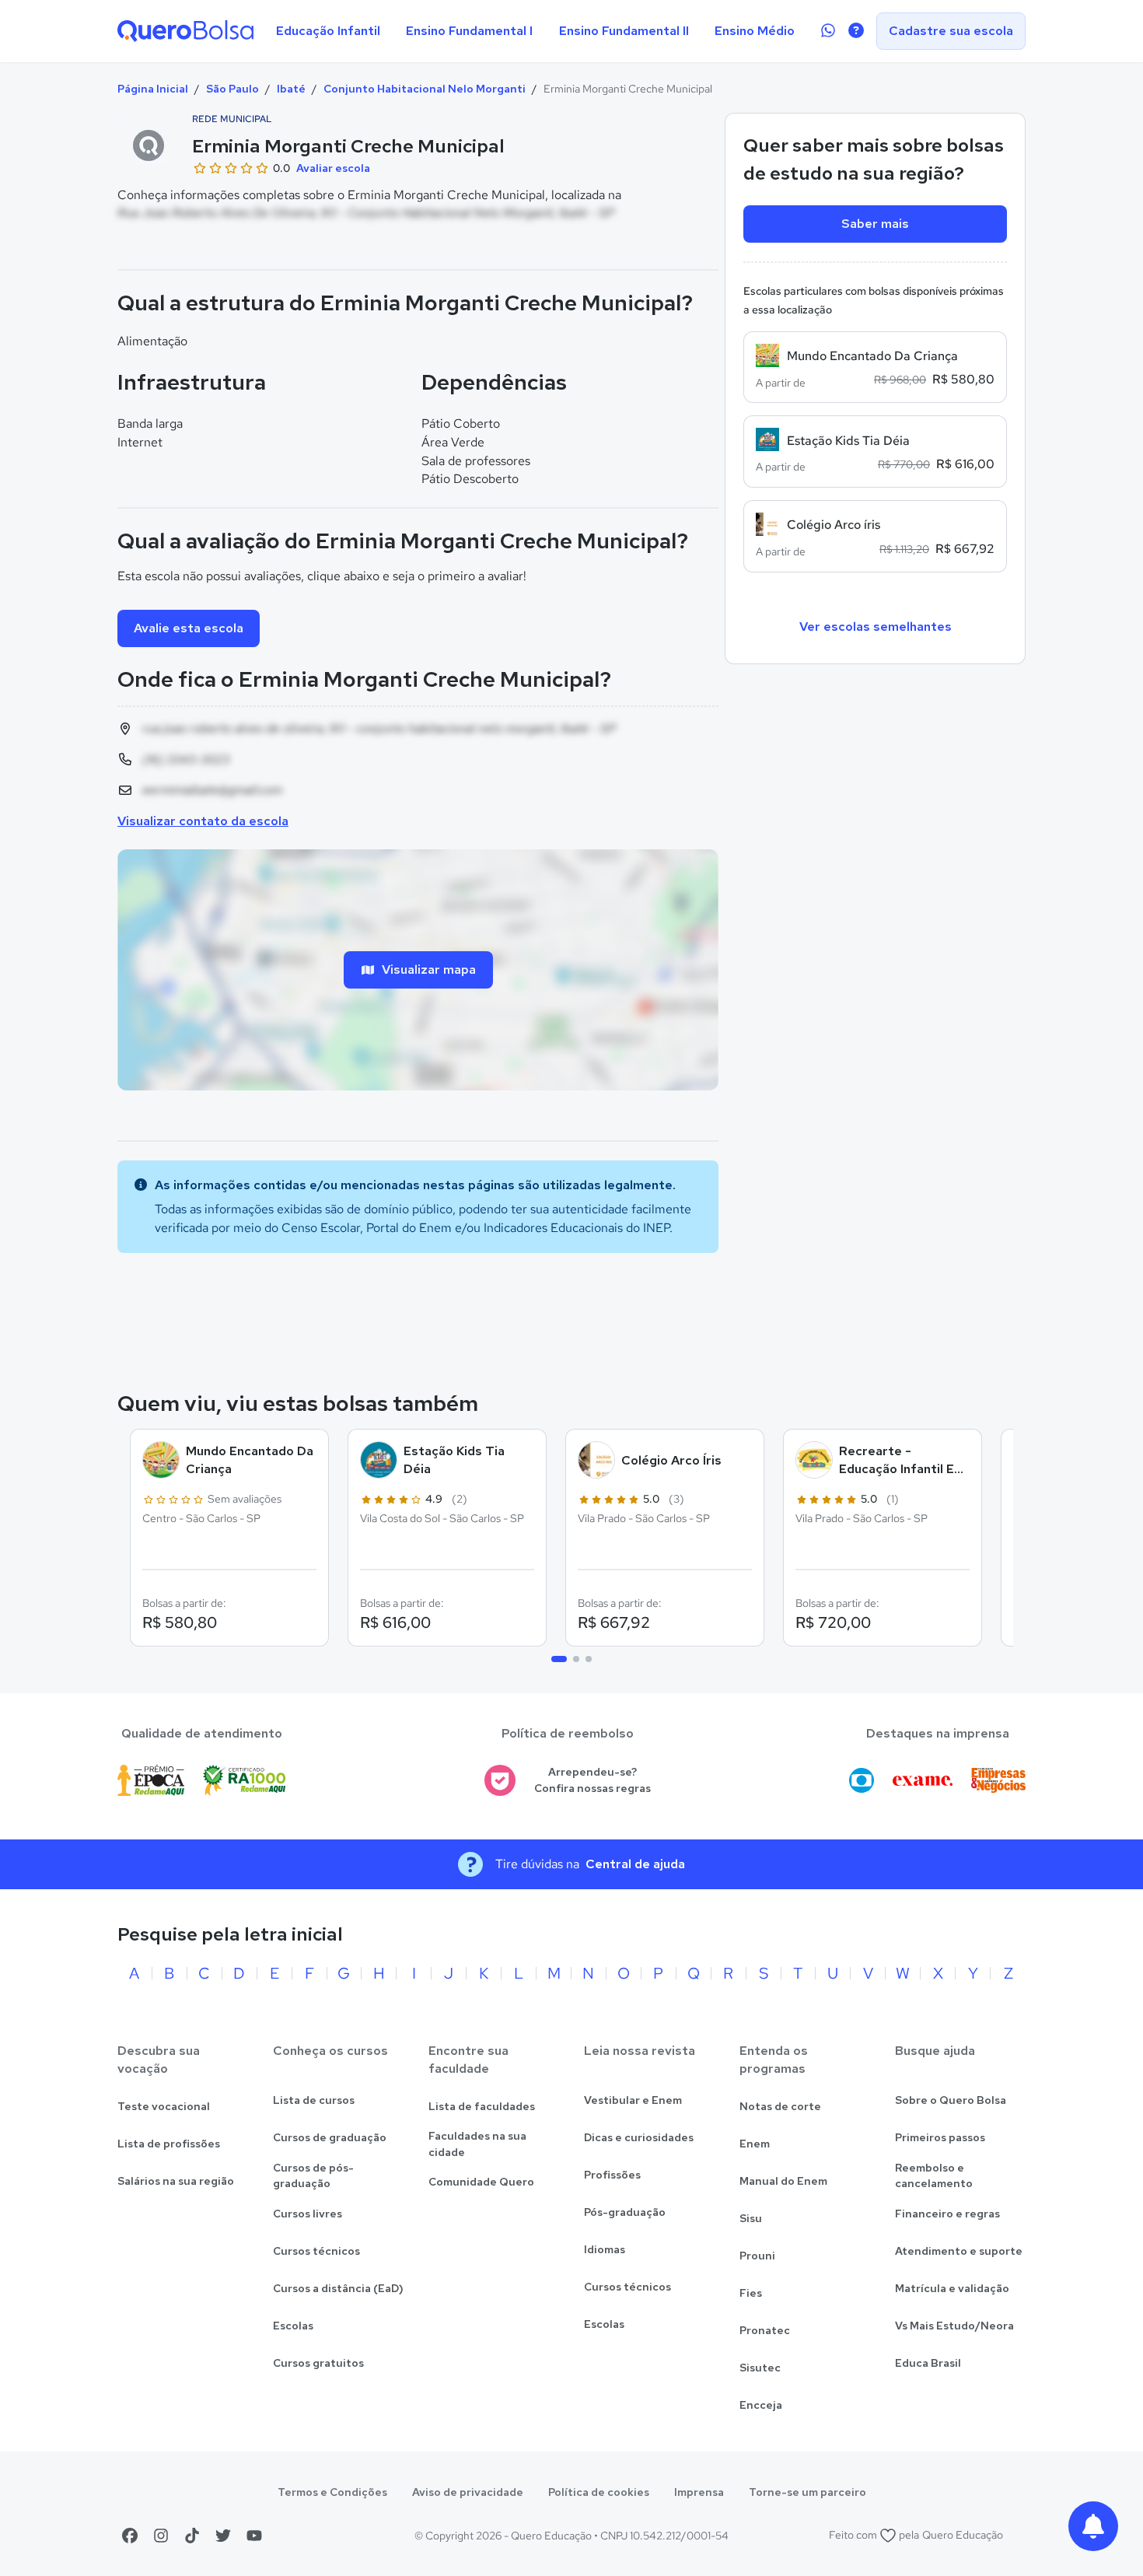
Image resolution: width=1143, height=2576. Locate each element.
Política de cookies (599, 2492)
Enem (755, 2144)
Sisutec (760, 2368)
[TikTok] (192, 2536)
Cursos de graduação (330, 2137)
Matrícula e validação (952, 2288)
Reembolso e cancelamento (934, 2176)
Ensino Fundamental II (624, 31)
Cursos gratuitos (318, 2363)
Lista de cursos (314, 2100)
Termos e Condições (332, 2492)
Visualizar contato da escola (203, 821)
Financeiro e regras (947, 2214)
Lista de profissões (169, 2144)
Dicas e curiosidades (639, 2137)
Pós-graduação (625, 2212)
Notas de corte (780, 2106)
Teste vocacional (164, 2106)
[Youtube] (254, 2536)
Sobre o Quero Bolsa (951, 2100)
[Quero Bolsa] (185, 31)
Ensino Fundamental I (469, 31)
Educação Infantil (328, 31)
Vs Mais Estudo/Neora (954, 2326)
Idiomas (605, 2249)
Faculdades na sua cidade (477, 2144)
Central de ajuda (635, 1864)
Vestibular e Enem (633, 2100)
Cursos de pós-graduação (313, 2176)
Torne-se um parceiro (807, 2492)
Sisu (751, 2218)
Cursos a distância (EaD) (338, 2288)
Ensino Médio (755, 31)
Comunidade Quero (481, 2182)
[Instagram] (161, 2536)
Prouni (757, 2256)
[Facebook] (130, 2536)
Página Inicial (153, 89)
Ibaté (291, 89)
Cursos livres (308, 2214)
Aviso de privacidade (468, 2492)
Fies (751, 2293)
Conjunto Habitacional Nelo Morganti (425, 89)
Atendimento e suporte (959, 2251)
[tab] (559, 1659)
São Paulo (232, 89)
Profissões (612, 2175)
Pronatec (765, 2330)
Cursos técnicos (316, 2251)
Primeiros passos (940, 2137)
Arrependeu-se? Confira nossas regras (592, 1780)
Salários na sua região (176, 2181)
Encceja (761, 2405)
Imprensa (699, 2492)
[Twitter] (223, 2536)
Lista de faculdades (482, 2106)
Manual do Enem (783, 2181)
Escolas (293, 2326)
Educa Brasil (928, 2363)
